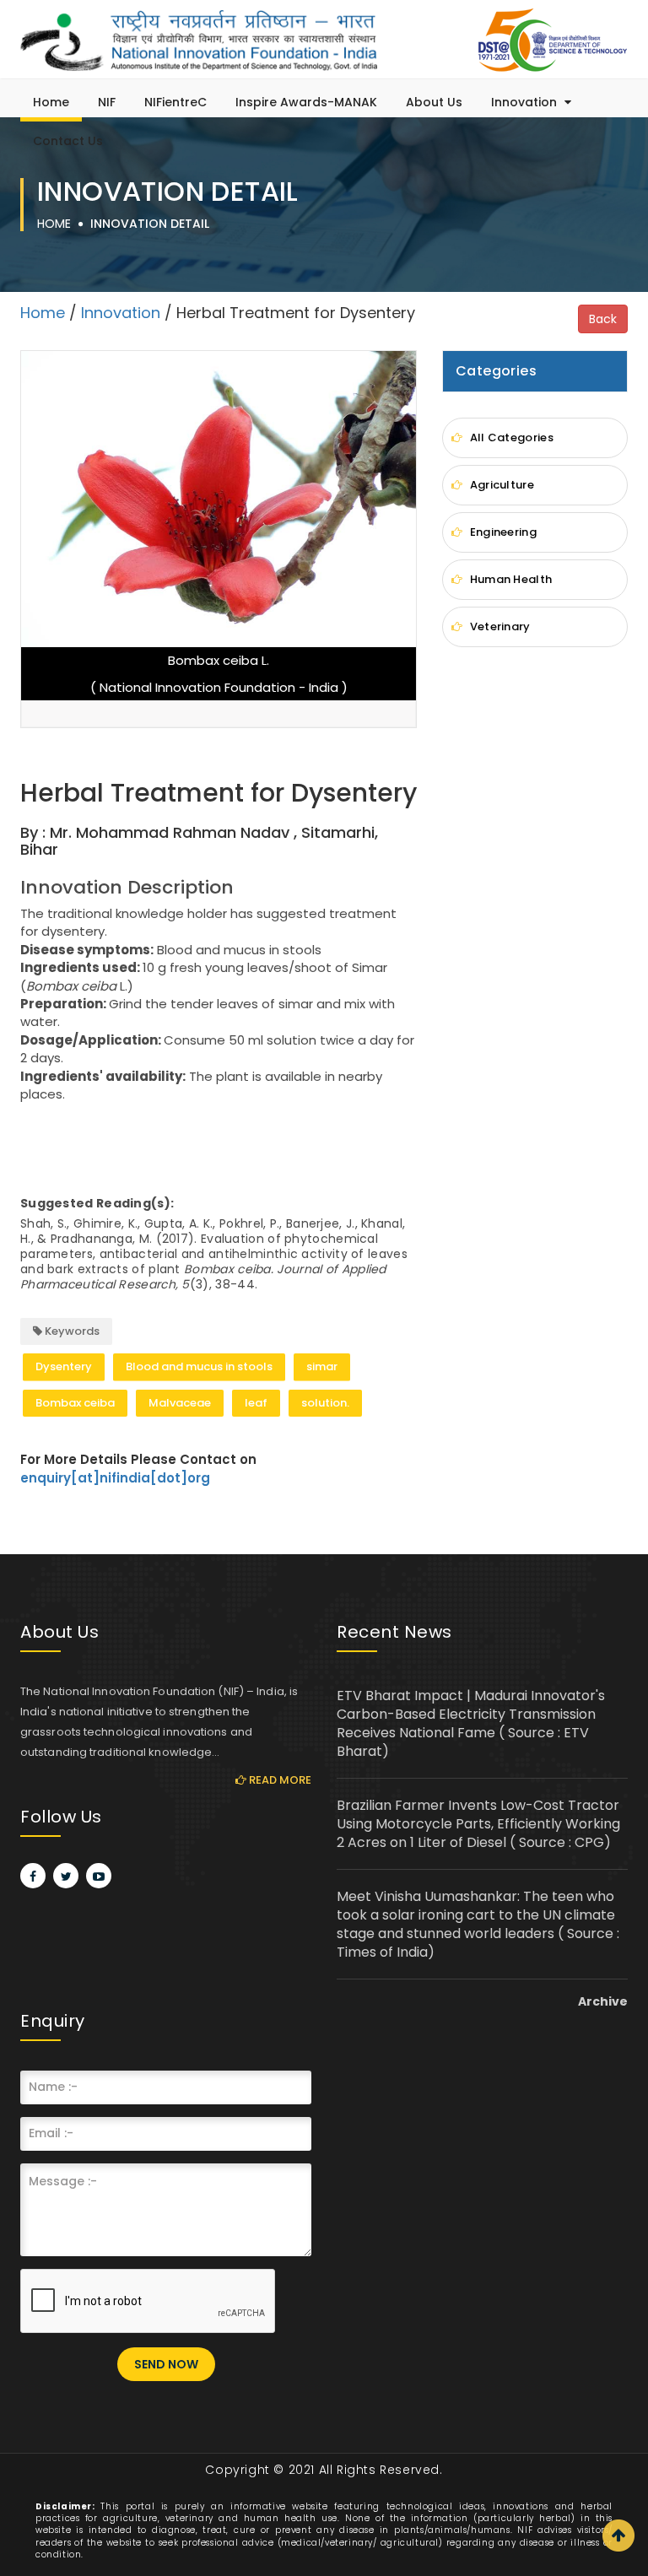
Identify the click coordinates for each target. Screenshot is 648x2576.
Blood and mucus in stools (199, 1366)
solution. (325, 1403)
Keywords (71, 1331)
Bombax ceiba (75, 1403)
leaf (256, 1403)
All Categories (510, 437)
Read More (279, 1780)
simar (322, 1366)
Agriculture (500, 485)
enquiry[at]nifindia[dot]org (115, 1478)
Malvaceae (180, 1403)
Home (51, 102)
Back (603, 319)
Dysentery (64, 1366)
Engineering (502, 532)
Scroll (618, 2535)
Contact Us (68, 141)
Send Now (166, 2364)
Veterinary (498, 626)
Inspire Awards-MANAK (306, 102)
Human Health (509, 579)
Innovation (526, 102)
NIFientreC (175, 102)
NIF (107, 102)
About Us (434, 102)
